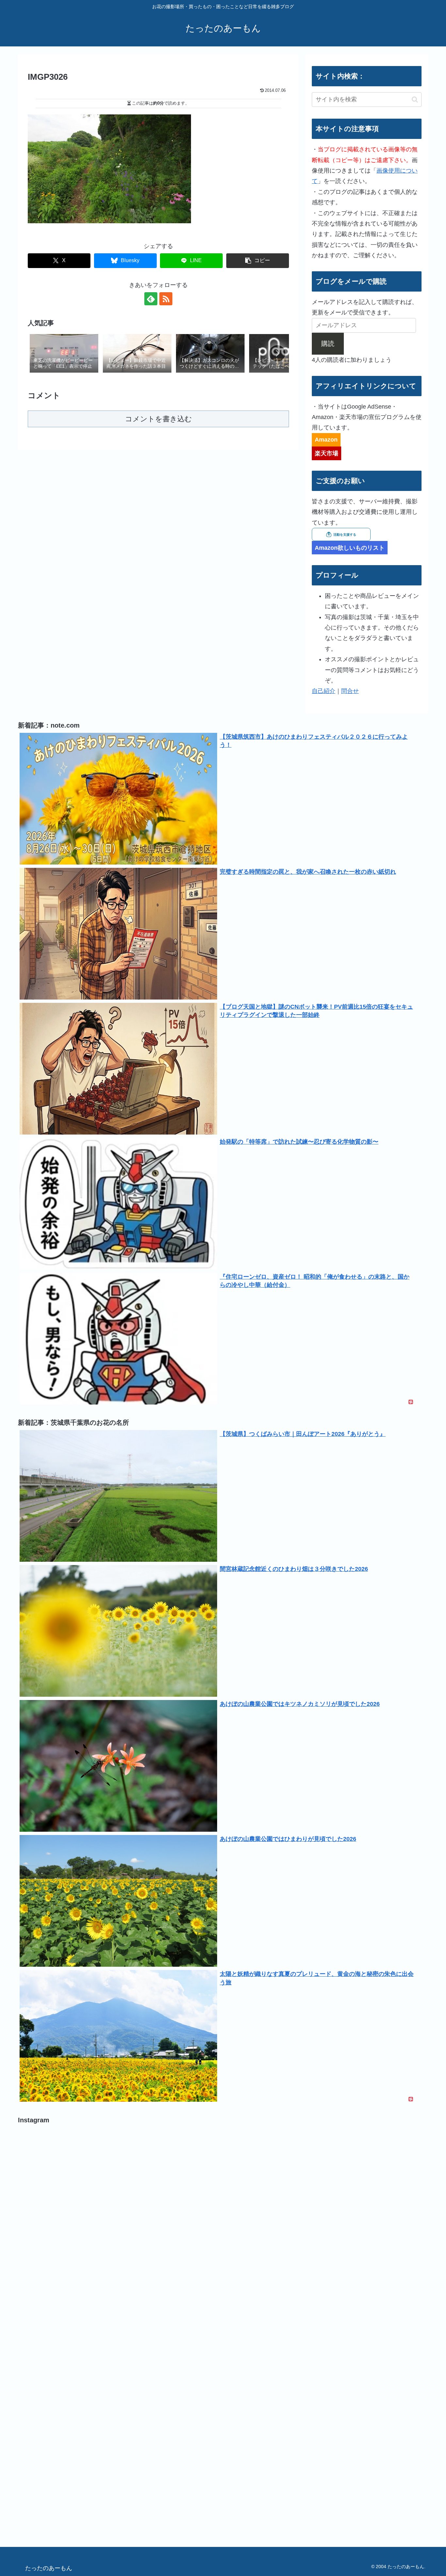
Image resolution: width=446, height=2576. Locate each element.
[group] (64, 354)
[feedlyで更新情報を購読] (151, 299)
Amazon (326, 440)
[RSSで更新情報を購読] (166, 299)
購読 (328, 344)
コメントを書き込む (159, 419)
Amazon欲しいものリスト (350, 548)
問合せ (350, 691)
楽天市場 (327, 453)
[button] (258, 261)
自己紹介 (324, 691)
